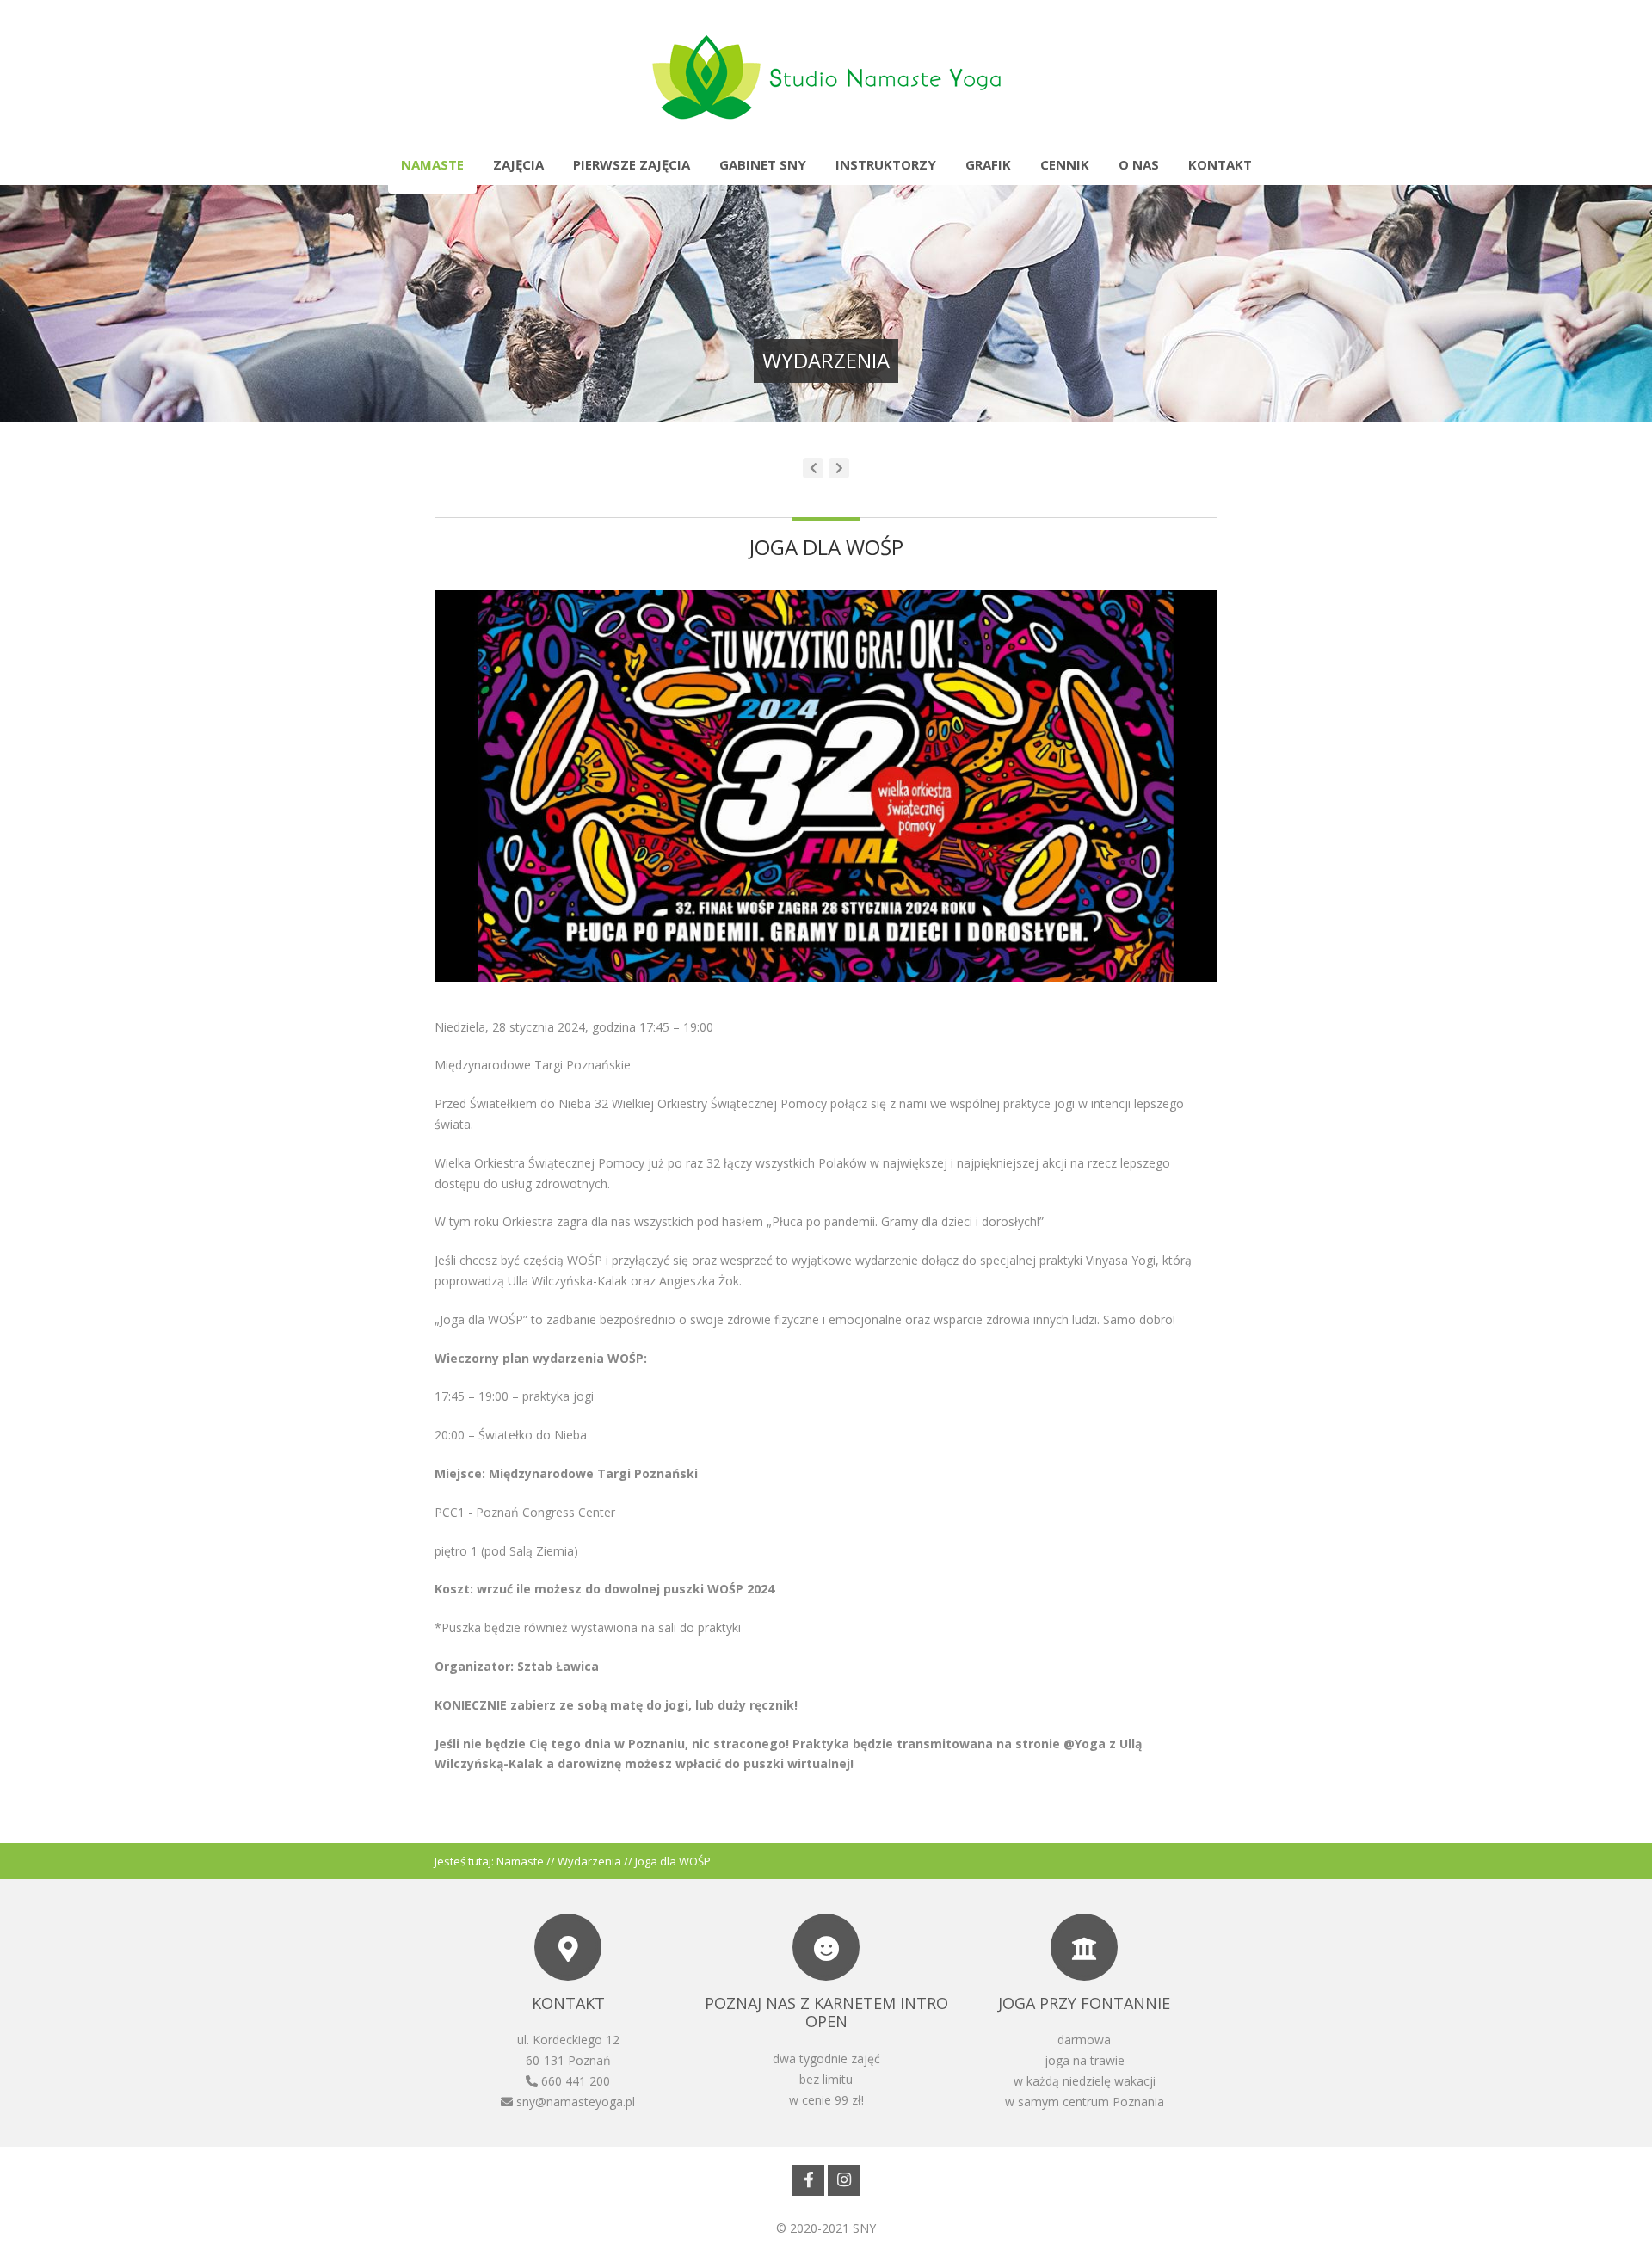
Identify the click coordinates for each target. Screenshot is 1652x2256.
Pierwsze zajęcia (632, 164)
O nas (1139, 164)
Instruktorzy (886, 164)
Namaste (432, 164)
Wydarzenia (589, 1861)
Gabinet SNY (763, 164)
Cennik (1065, 164)
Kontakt (1220, 164)
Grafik (988, 164)
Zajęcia (518, 164)
